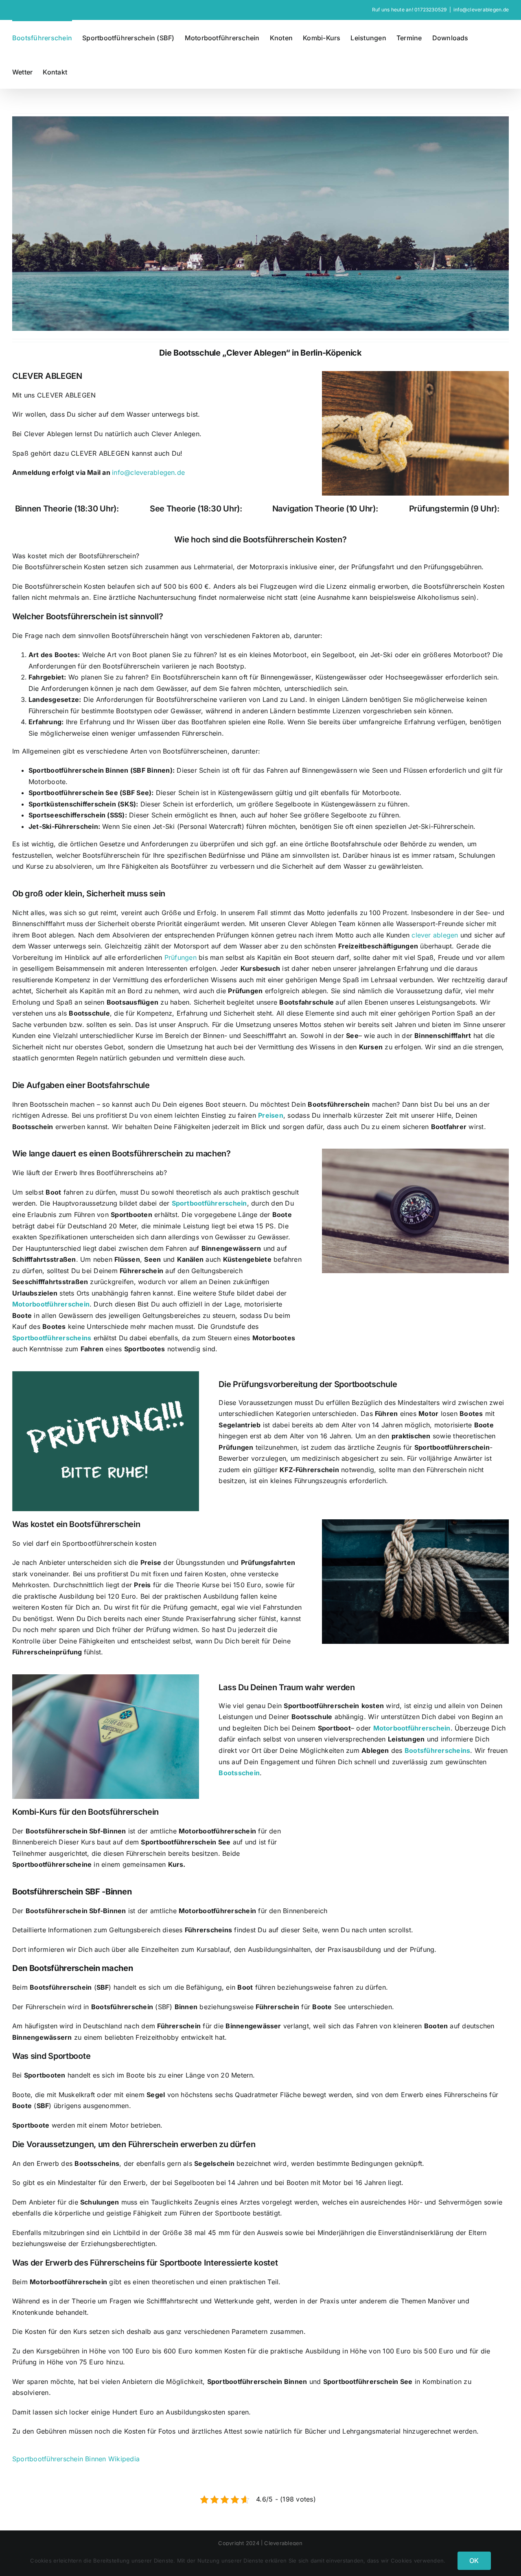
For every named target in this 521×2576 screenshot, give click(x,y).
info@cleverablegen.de (481, 10)
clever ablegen (435, 935)
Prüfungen (181, 957)
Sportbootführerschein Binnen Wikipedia (76, 2459)
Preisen (271, 1115)
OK (474, 2561)
